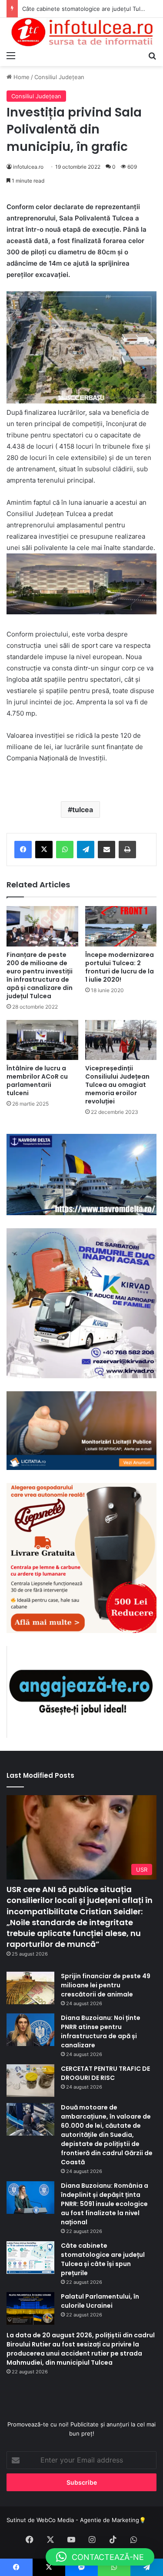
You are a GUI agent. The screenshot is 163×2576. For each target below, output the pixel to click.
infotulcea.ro (28, 167)
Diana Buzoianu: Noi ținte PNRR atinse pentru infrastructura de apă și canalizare (101, 2031)
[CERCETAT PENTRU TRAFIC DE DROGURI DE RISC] (30, 2081)
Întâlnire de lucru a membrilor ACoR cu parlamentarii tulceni (37, 1081)
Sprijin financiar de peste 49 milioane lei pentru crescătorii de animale (106, 1985)
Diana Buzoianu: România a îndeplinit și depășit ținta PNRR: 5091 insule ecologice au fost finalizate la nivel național (105, 2204)
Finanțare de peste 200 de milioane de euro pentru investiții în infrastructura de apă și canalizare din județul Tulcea (40, 975)
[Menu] (11, 55)
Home (21, 77)
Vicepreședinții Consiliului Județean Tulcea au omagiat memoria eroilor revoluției (117, 1085)
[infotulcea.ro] (81, 32)
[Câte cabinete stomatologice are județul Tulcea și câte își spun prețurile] (30, 2258)
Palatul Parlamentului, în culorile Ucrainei (100, 2301)
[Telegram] (86, 850)
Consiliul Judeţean (59, 77)
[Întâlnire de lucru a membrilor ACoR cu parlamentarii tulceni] (42, 1040)
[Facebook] (23, 850)
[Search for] (152, 55)
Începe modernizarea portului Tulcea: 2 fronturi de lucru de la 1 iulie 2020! (120, 967)
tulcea (83, 810)
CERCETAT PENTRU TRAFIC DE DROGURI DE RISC (105, 2073)
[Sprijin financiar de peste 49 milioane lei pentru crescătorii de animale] (30, 1988)
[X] (44, 850)
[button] (100, 2557)
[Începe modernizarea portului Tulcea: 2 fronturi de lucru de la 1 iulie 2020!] (121, 926)
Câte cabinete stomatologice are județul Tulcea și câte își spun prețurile (103, 2259)
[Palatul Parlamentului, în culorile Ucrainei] (30, 2308)
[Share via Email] (106, 850)
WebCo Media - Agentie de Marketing (88, 2520)
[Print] (127, 850)
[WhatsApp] (65, 850)
